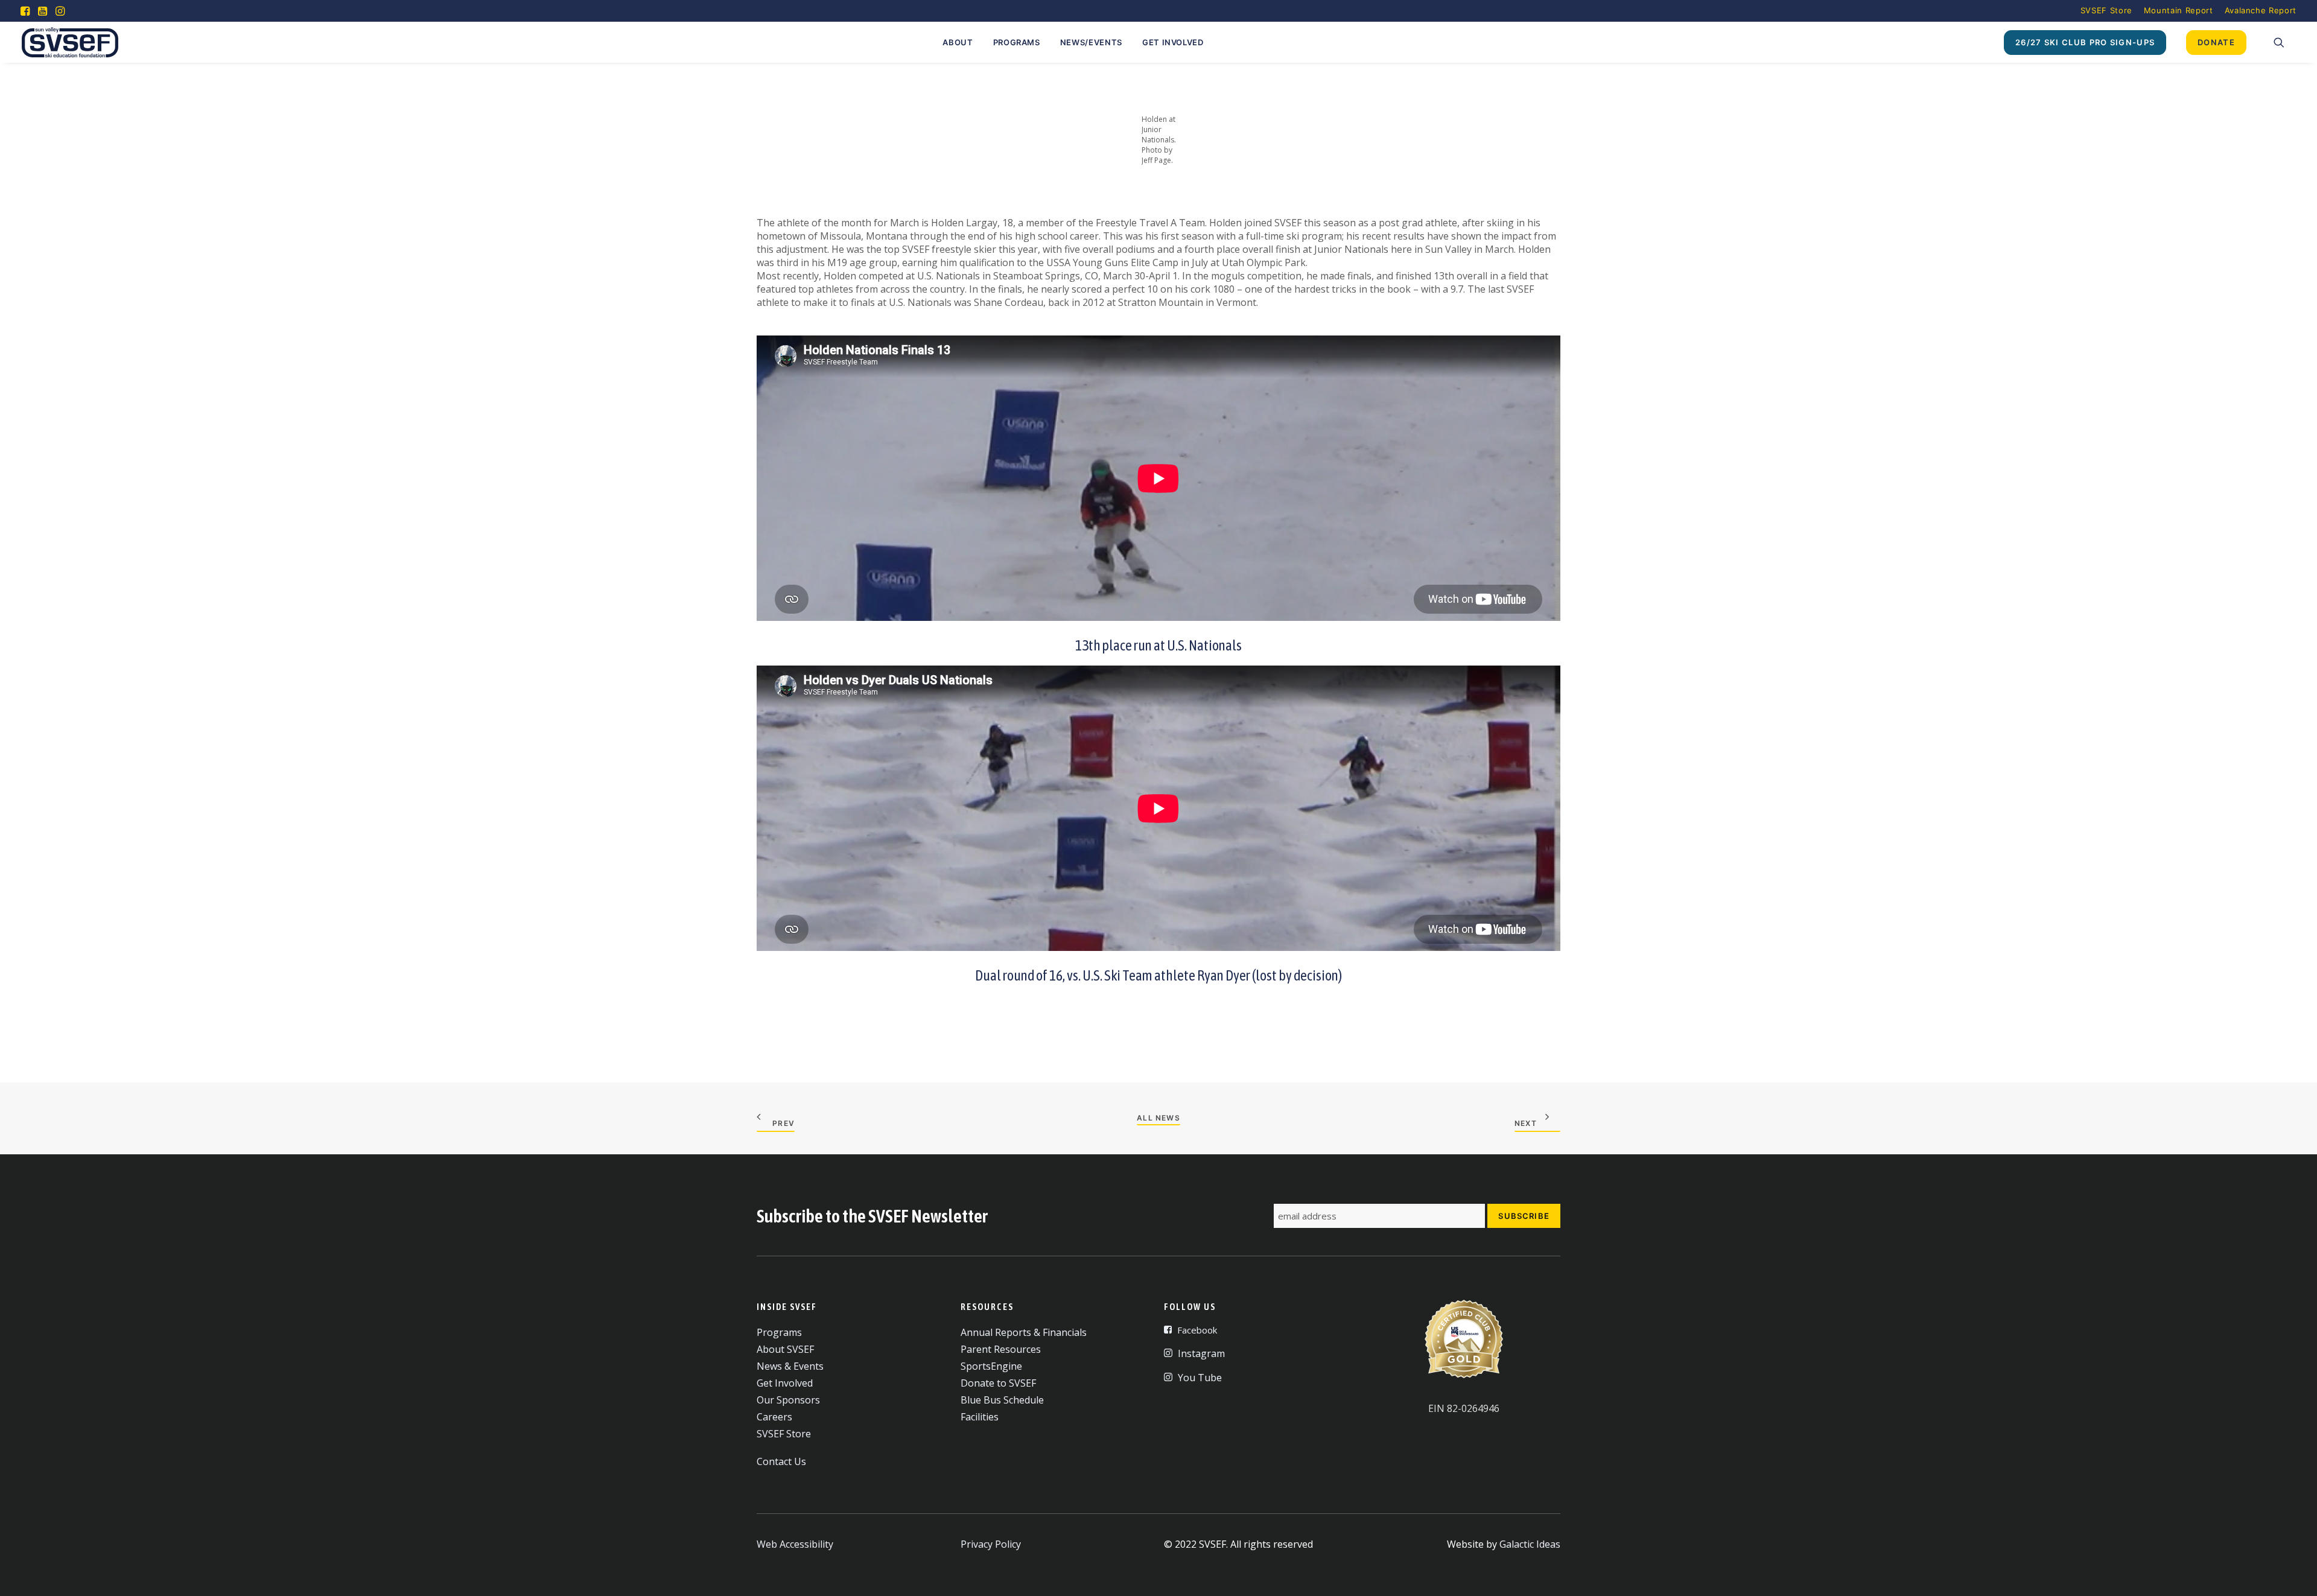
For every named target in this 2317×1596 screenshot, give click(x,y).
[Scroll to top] (2293, 1571)
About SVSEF (785, 1349)
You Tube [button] (1200, 1378)
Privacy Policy (991, 1544)
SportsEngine (991, 1366)
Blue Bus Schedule (1002, 1400)
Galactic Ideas (1530, 1544)
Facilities (980, 1417)
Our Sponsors (788, 1400)
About (958, 42)
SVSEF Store (2106, 10)
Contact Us (781, 1461)
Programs (1017, 42)
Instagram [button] (1201, 1353)
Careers (774, 1417)
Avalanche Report (2261, 10)
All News (1158, 1118)
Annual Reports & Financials (1024, 1332)
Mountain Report (2179, 10)
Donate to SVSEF (998, 1383)
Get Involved (1173, 42)
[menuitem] (2106, 10)
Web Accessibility (795, 1544)
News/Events (1091, 42)
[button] (25, 11)
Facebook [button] (1197, 1330)
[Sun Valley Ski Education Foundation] (70, 42)
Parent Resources (1001, 1349)
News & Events (790, 1366)
